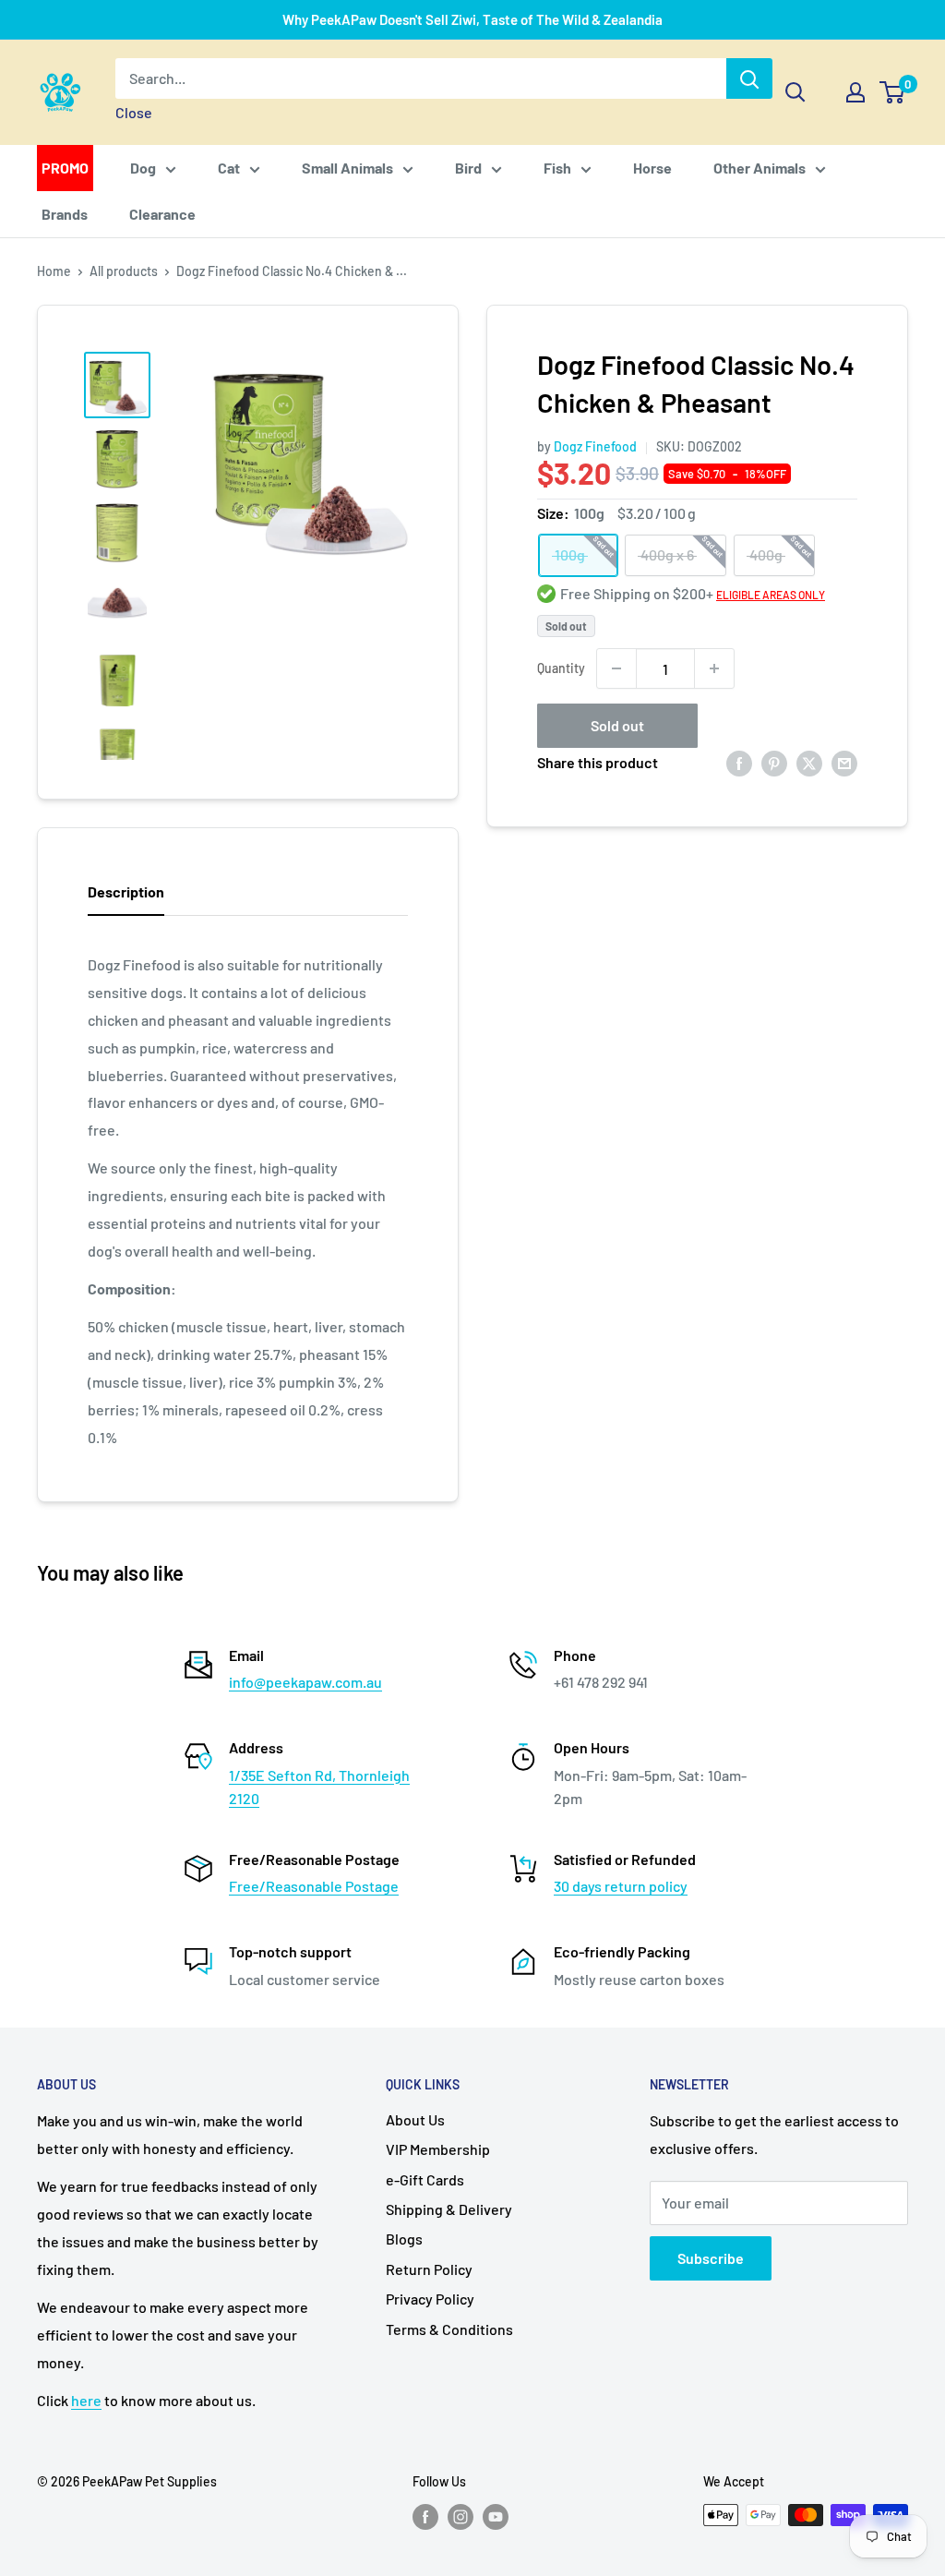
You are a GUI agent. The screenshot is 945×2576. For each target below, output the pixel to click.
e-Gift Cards (425, 2179)
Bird (468, 168)
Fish (557, 168)
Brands (65, 214)
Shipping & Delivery (449, 2209)
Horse (652, 168)
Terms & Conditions (449, 2329)
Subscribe (711, 2258)
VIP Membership (438, 2149)
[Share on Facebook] (739, 762)
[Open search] (795, 92)
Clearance (162, 214)
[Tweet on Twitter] (809, 762)
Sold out (617, 725)
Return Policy (429, 2269)
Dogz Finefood (595, 446)
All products (124, 271)
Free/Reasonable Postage (314, 1886)
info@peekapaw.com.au (305, 1682)
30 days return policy (621, 1886)
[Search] (749, 78)
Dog (143, 168)
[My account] (855, 92)
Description (126, 891)
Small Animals (347, 168)
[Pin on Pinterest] (774, 762)
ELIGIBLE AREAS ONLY (771, 595)
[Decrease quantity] (616, 668)
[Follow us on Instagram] (461, 2517)
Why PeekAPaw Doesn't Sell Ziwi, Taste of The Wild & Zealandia (472, 19)
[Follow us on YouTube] (496, 2517)
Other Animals (760, 168)
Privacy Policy (430, 2299)
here (86, 2400)
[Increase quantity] (714, 668)
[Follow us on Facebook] (425, 2517)
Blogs (404, 2239)
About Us (415, 2119)
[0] (893, 92)
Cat (229, 168)
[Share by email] (844, 762)
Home (54, 271)
